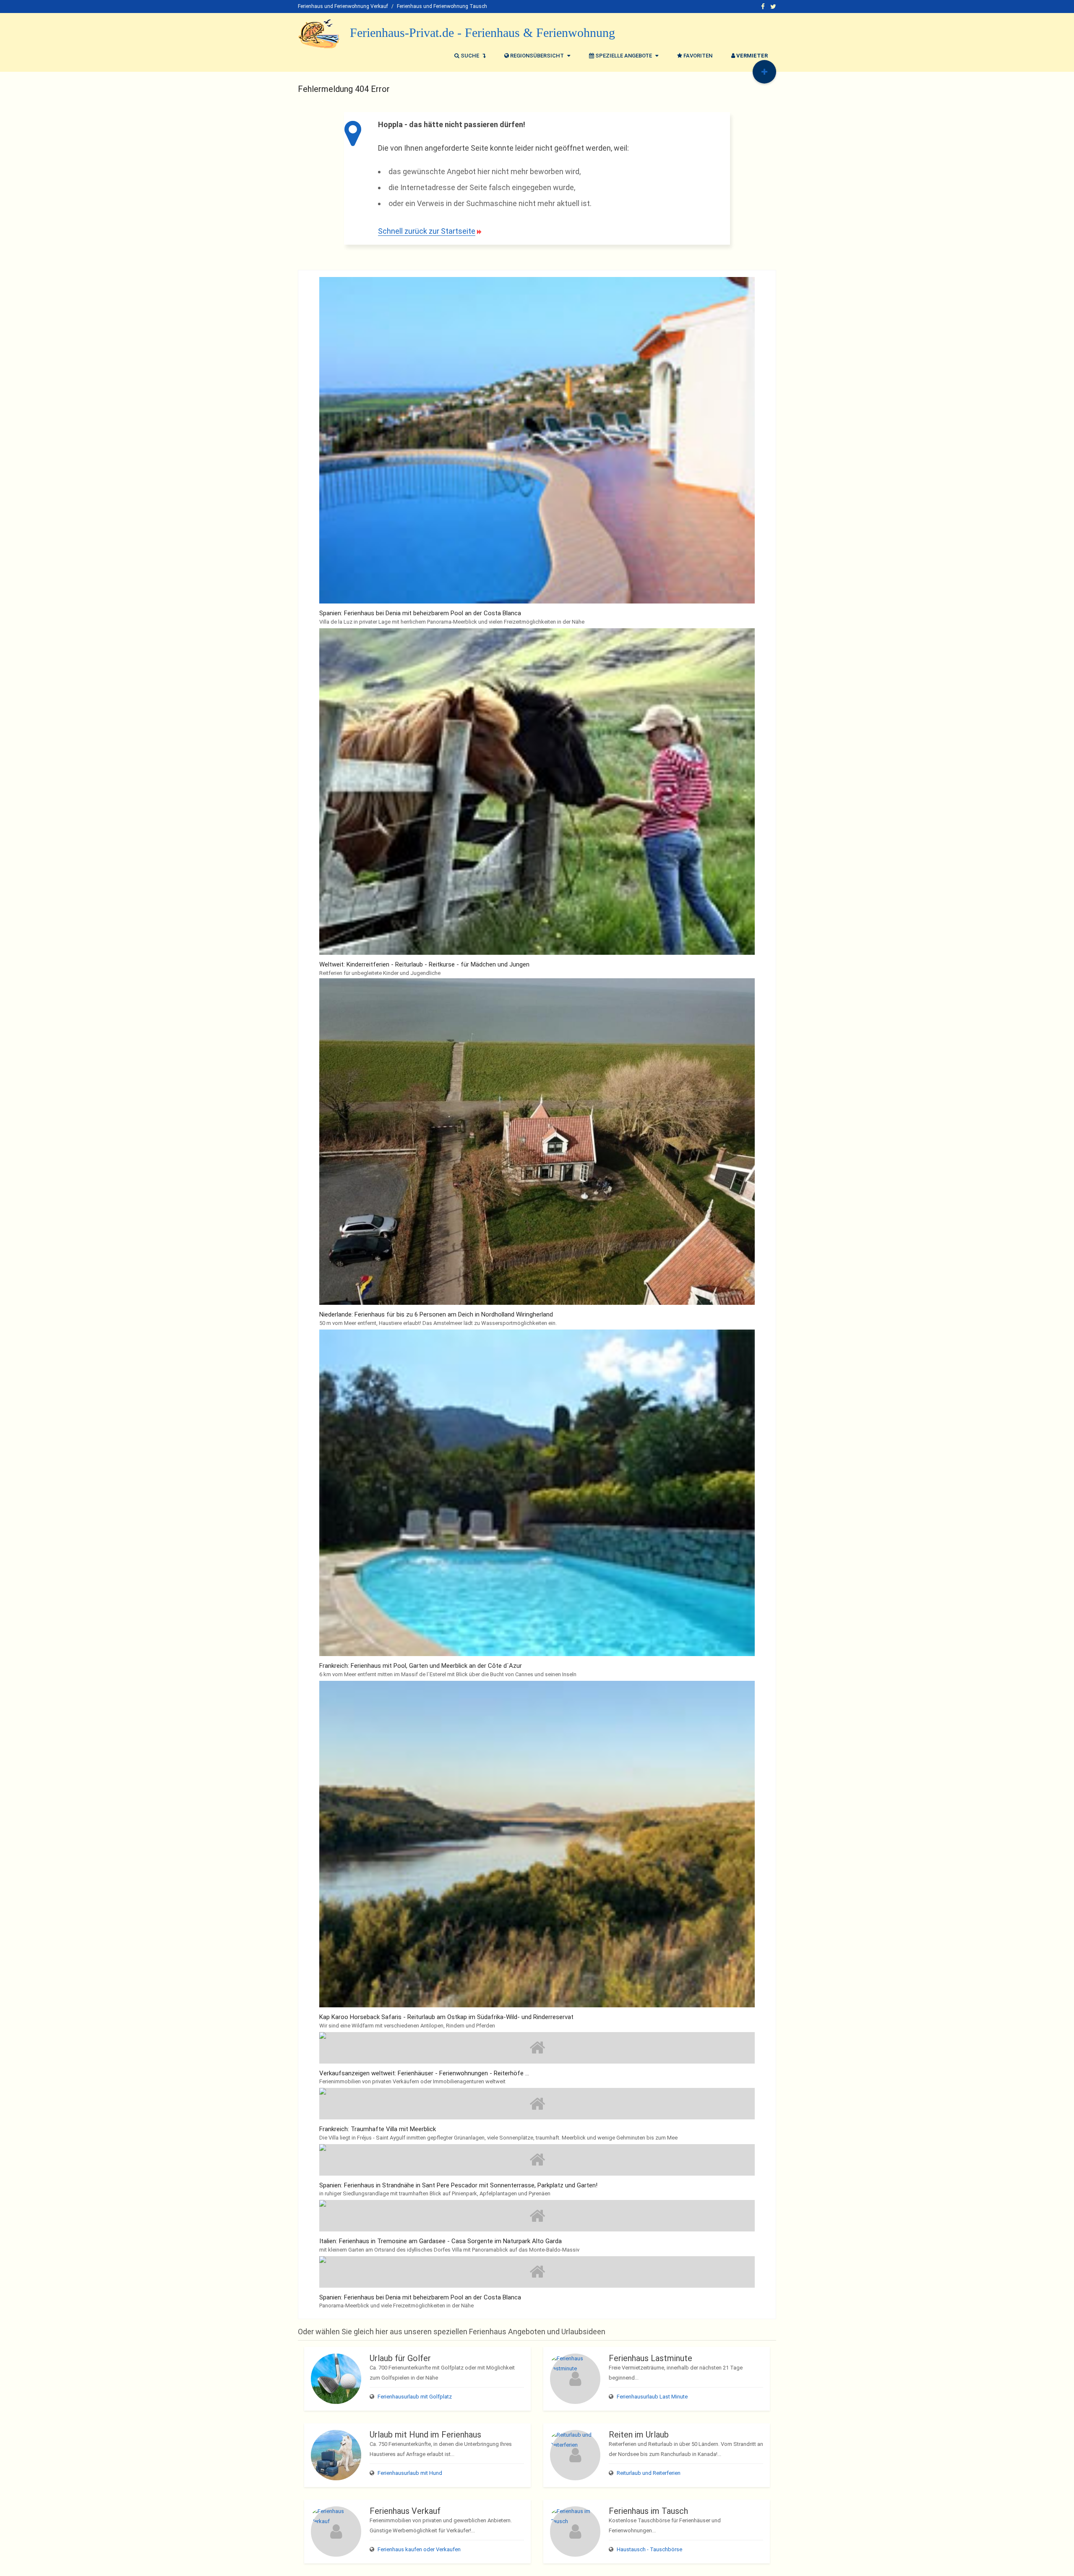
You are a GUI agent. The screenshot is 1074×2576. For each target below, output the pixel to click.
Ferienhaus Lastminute (650, 2358)
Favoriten (697, 56)
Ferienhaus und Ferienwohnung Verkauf (343, 6)
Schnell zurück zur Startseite (427, 231)
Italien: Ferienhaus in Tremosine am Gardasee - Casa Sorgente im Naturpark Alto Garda (441, 2241)
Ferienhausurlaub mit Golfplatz (415, 2397)
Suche (470, 56)
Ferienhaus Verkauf (405, 2511)
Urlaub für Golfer (400, 2358)
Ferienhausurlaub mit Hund (410, 2473)
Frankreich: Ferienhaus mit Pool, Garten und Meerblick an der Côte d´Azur (421, 1666)
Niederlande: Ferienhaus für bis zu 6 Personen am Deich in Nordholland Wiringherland (436, 1314)
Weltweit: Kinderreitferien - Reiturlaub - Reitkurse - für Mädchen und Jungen (424, 964)
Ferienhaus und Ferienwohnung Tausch (442, 6)
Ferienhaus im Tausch (648, 2511)
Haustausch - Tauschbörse (649, 2549)
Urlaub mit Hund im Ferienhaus (425, 2435)
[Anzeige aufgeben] (764, 72)
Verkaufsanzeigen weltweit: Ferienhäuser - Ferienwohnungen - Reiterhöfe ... (424, 2073)
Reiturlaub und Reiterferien (649, 2473)
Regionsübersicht (537, 56)
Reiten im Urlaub (639, 2435)
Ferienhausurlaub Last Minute (652, 2397)
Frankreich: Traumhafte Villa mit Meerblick (378, 2129)
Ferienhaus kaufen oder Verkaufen (419, 2549)
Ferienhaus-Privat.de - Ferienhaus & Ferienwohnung (482, 33)
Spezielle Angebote (624, 56)
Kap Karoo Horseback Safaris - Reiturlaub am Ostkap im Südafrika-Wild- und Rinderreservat (446, 2017)
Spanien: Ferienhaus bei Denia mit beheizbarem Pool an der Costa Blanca (420, 613)
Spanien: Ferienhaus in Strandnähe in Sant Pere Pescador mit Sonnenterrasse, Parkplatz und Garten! (458, 2185)
